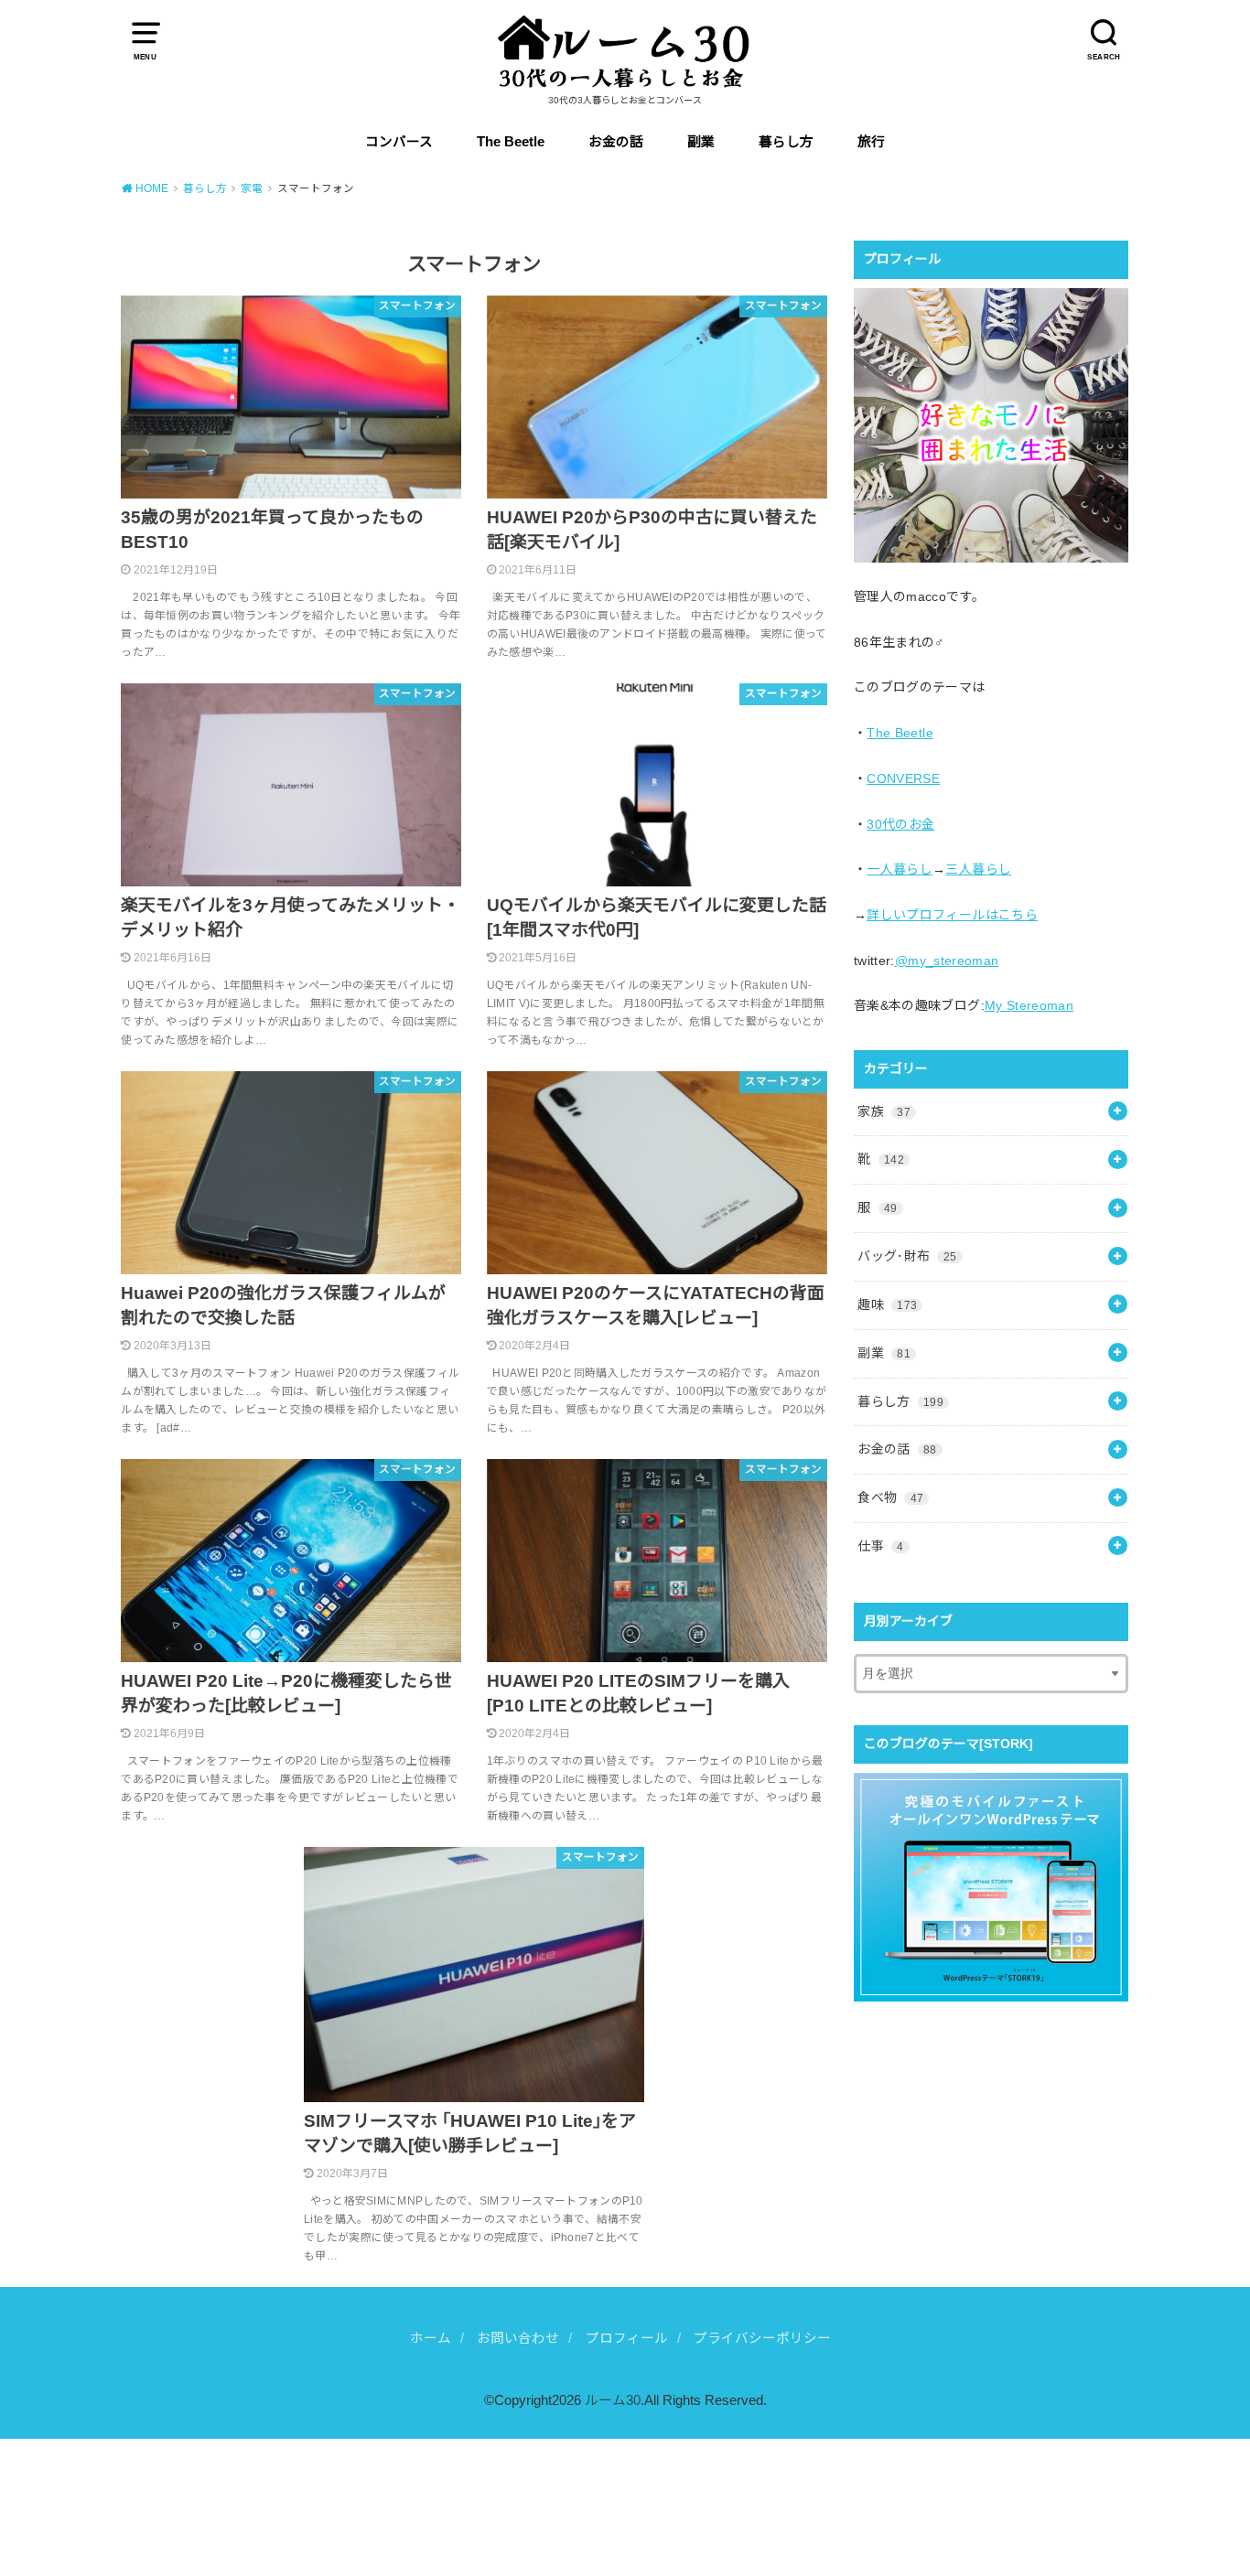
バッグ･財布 (907, 1256)
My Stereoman (1029, 1005)
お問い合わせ (518, 2338)
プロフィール (627, 2338)
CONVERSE (903, 778)
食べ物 (890, 1497)
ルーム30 (613, 2400)
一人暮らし (900, 869)
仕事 (880, 1546)
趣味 (887, 1304)
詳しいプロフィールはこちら (952, 915)
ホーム (431, 2338)
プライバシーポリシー (762, 2338)
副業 (701, 142)
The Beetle (511, 142)
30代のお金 (900, 824)
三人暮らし (978, 869)
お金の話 (616, 142)
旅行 (871, 142)
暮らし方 (786, 142)
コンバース (399, 142)
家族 (884, 1111)
